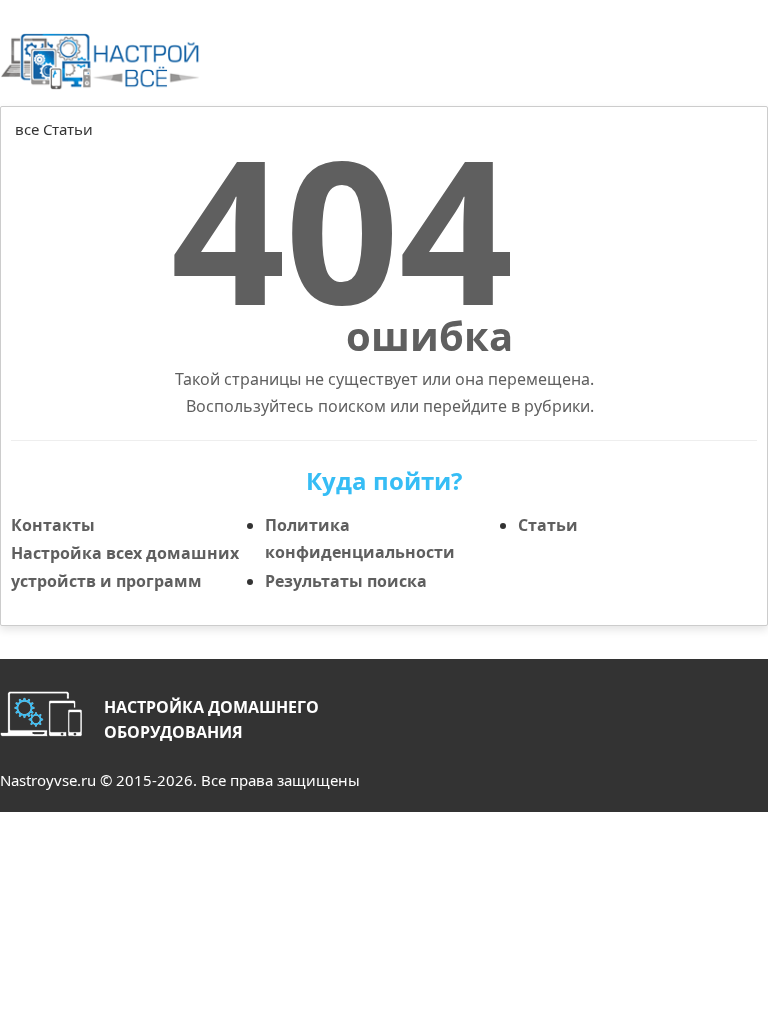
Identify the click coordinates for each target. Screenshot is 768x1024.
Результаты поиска (346, 581)
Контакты (53, 525)
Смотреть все (714, 151)
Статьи (548, 525)
